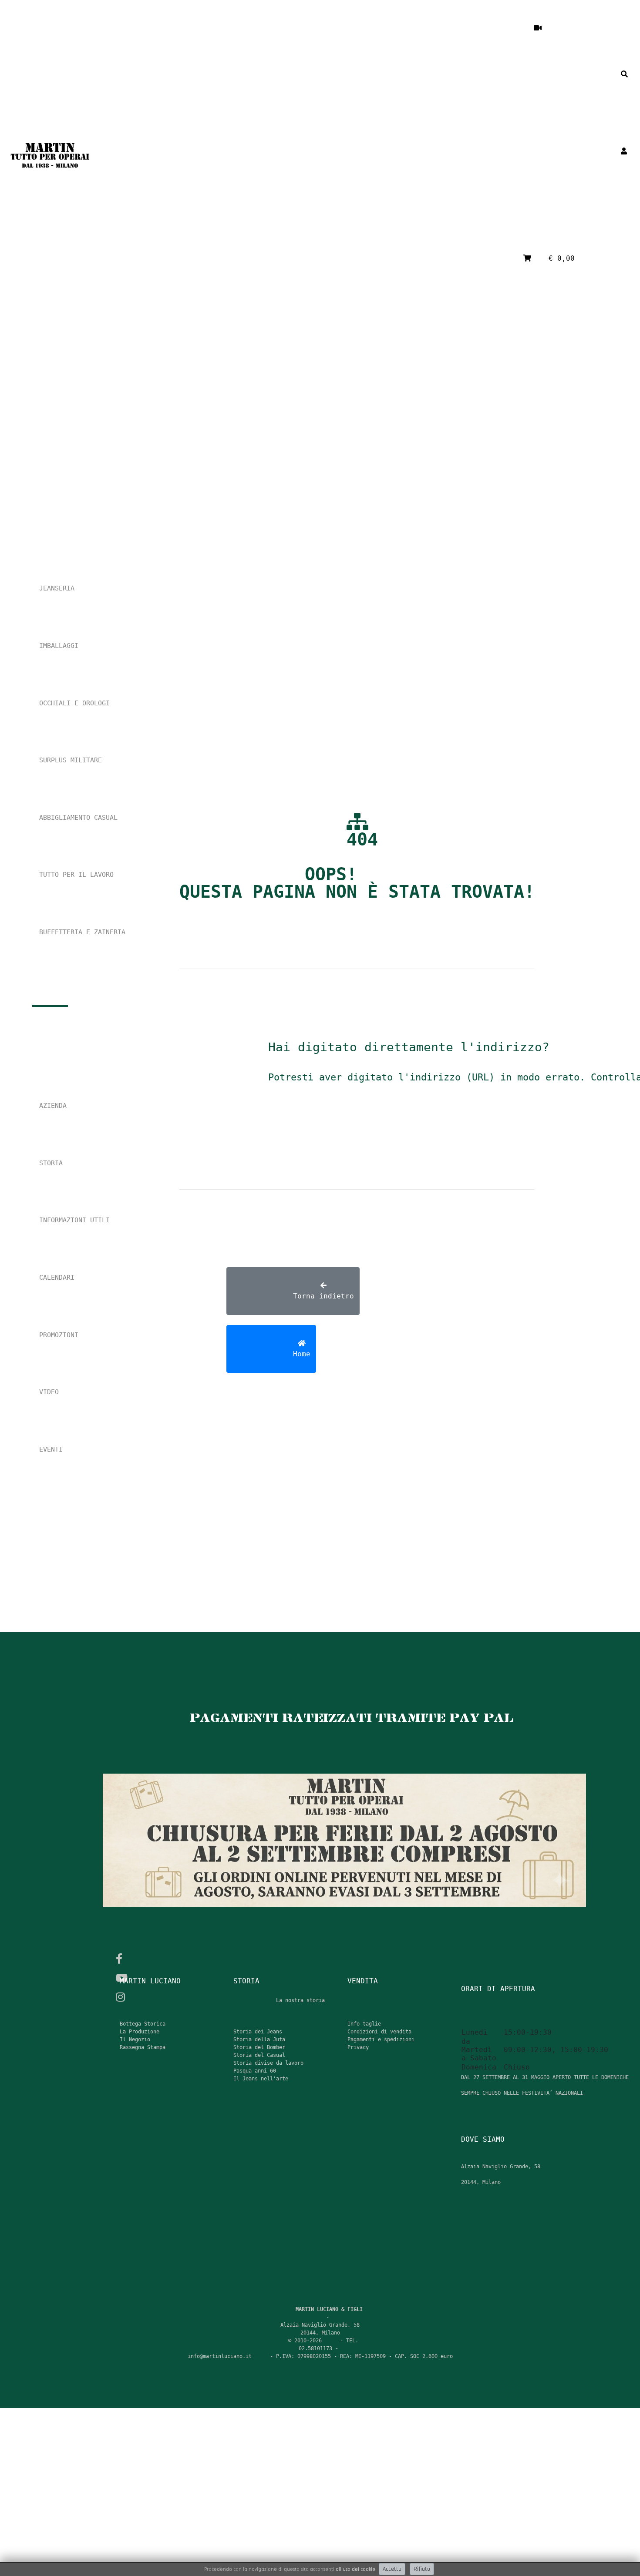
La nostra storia (300, 2000)
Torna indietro (293, 1301)
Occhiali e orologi (74, 703)
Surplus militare (71, 760)
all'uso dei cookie (355, 2569)
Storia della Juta (259, 2039)
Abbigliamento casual (78, 818)
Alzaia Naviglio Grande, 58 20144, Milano (511, 2085)
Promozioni (59, 1335)
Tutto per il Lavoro (76, 875)
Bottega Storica (143, 2024)
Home (271, 1359)
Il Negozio (135, 2039)
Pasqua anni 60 (255, 2071)
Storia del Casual (259, 2055)
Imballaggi (59, 646)
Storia (51, 1163)
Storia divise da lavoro (268, 2063)
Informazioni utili (74, 1220)
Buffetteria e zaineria (82, 932)
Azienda (53, 1106)
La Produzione (140, 2032)
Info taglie (364, 2024)
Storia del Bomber (259, 2047)
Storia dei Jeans (258, 2032)
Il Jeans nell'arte (261, 2079)
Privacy (358, 2047)
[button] (598, 74)
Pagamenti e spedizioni (381, 2039)
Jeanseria (57, 588)
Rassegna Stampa (143, 2047)
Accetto (392, 2569)
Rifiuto (422, 2569)
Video (49, 1392)
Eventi (51, 1449)
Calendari (57, 1278)
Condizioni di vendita (379, 2032)
